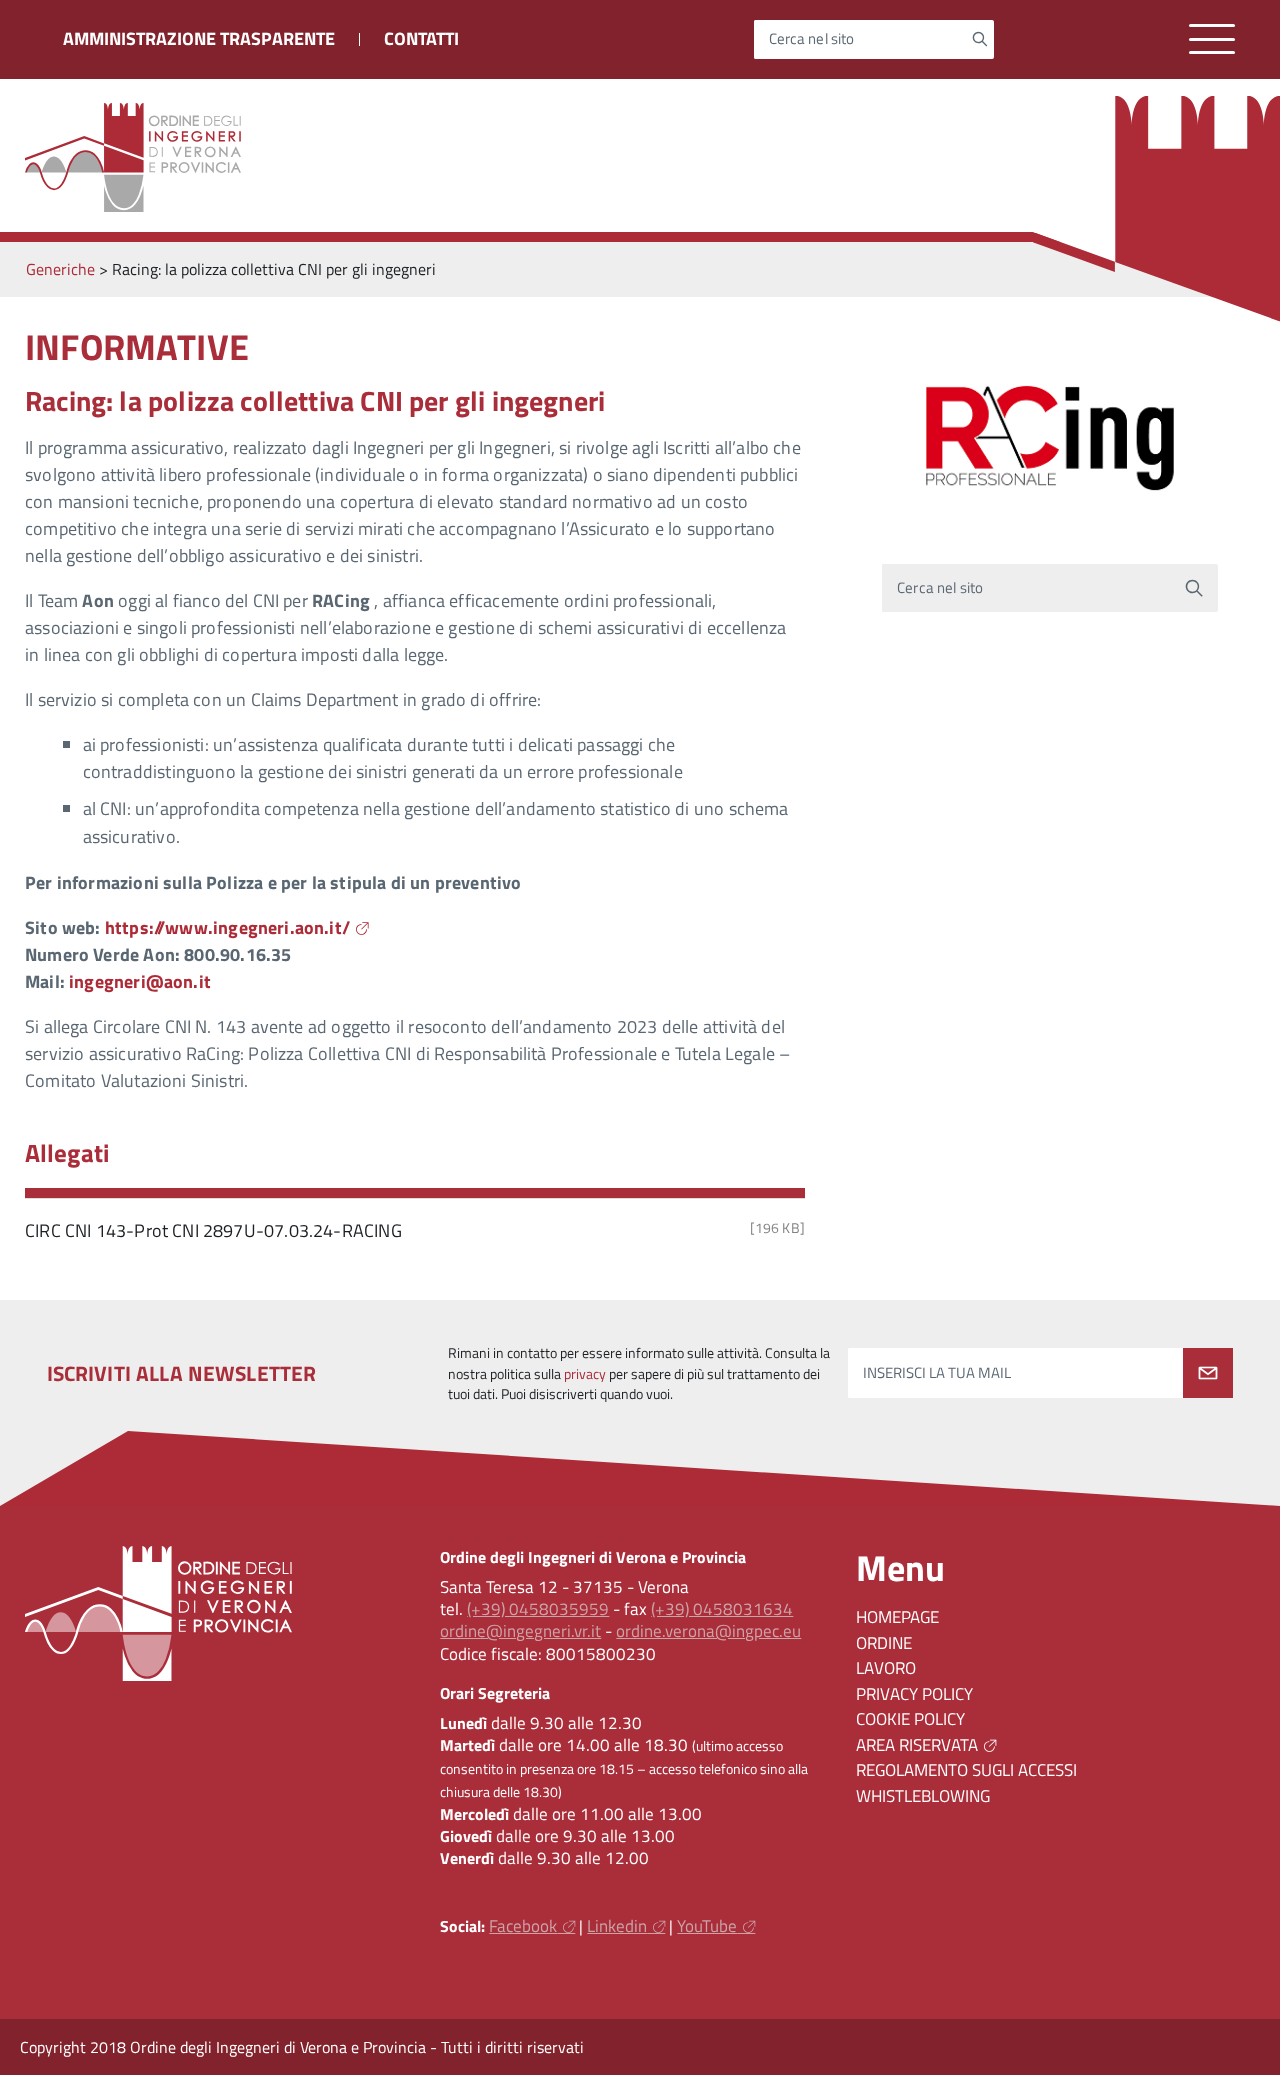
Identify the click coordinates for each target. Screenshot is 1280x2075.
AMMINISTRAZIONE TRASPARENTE (199, 38)
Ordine (884, 1643)
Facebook (523, 1926)
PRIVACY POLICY (914, 1694)
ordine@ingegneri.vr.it (520, 1631)
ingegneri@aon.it (140, 981)
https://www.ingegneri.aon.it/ (227, 927)
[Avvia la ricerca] (979, 39)
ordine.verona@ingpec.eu (708, 1631)
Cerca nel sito (812, 39)
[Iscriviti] (1208, 1373)
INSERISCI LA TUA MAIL (937, 1373)
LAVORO (886, 1668)
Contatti (421, 38)
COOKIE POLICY (910, 1719)
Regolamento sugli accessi (966, 1770)
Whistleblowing (923, 1796)
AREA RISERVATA (917, 1745)
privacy (585, 1374)
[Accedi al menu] (1212, 39)
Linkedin (617, 1926)
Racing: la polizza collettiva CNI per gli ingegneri (315, 400)
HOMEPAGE (897, 1617)
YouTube (707, 1926)
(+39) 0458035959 (538, 1609)
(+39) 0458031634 (722, 1609)
